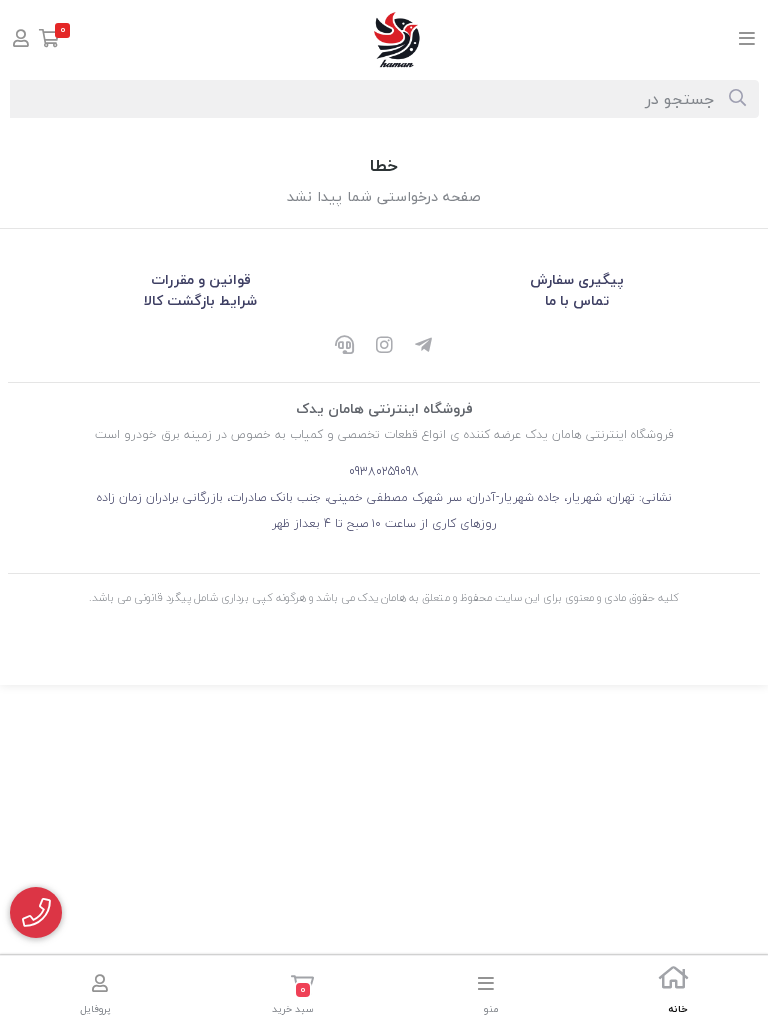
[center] (737, 99)
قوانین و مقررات (201, 279)
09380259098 (384, 471)
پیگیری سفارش (577, 279)
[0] (49, 40)
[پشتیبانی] (344, 347)
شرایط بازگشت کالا (200, 300)
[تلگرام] (424, 347)
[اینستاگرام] (384, 347)
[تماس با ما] (36, 912)
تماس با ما (577, 300)
